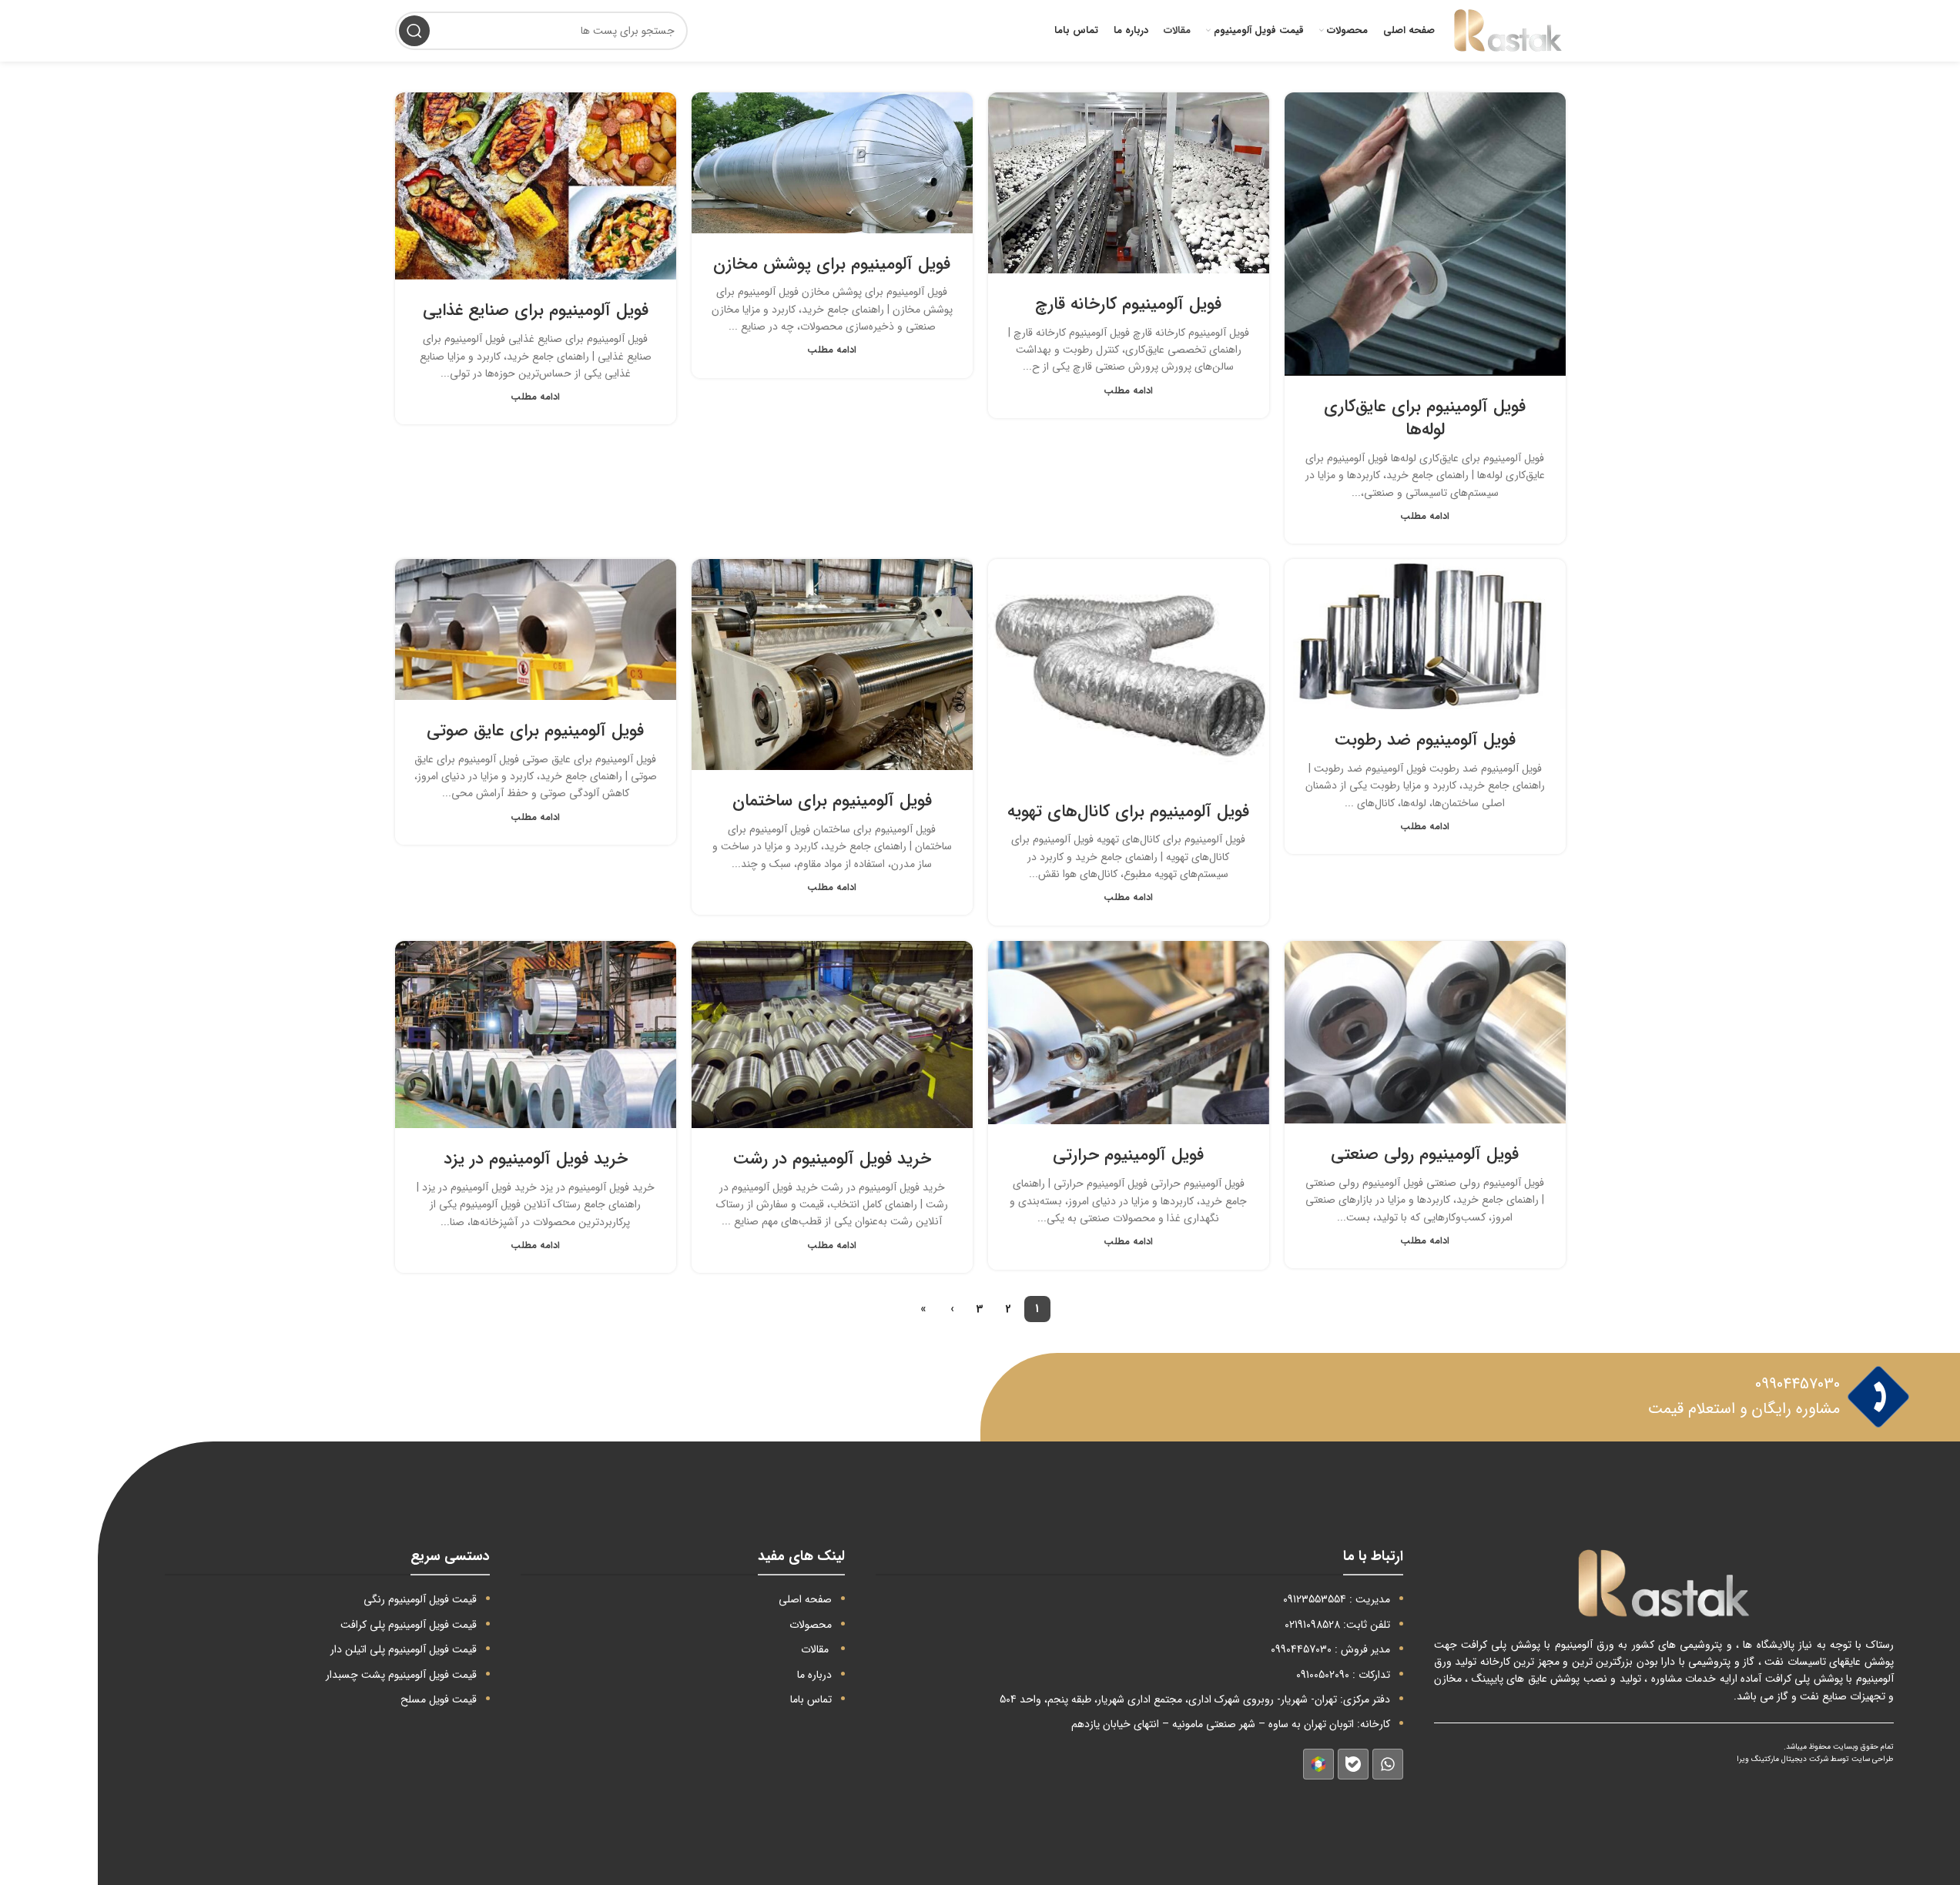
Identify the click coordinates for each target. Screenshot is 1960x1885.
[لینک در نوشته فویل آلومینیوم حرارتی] (1129, 1033)
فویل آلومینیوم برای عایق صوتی (535, 731)
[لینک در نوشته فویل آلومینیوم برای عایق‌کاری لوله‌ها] (1425, 234)
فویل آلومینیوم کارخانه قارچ (1128, 304)
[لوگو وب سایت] (1508, 30)
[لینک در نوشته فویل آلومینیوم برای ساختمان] (832, 665)
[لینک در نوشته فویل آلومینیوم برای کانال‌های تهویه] (1129, 670)
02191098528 (1312, 1625)
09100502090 (1323, 1675)
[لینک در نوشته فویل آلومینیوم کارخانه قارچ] (1129, 183)
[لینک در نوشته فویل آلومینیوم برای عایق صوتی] (536, 629)
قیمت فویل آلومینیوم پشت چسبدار (401, 1675)
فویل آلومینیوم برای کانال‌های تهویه (1128, 812)
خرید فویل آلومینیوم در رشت (832, 1159)
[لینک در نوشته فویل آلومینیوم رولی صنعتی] (1425, 1033)
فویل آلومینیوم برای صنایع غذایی (536, 310)
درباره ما (814, 1675)
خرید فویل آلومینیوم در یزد (536, 1159)
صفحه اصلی (805, 1599)
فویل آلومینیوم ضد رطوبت (1425, 740)
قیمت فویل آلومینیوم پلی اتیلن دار (404, 1649)
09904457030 (1798, 1384)
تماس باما (811, 1699)
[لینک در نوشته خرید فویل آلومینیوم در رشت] (832, 1035)
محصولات (811, 1625)
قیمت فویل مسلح (439, 1699)
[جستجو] (414, 31)
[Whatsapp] (1388, 1764)
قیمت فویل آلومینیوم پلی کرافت (409, 1625)
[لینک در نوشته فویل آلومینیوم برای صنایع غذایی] (536, 186)
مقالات (815, 1649)
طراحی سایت (1873, 1759)
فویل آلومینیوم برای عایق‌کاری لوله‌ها (1425, 419)
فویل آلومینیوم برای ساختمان (832, 801)
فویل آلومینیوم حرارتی (1128, 1155)
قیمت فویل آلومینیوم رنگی (420, 1599)
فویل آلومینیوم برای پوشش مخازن (832, 264)
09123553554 (1315, 1599)
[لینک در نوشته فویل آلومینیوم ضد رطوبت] (1425, 634)
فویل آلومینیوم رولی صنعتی (1425, 1154)
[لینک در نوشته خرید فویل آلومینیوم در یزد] (536, 1035)
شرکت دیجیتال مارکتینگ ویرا (1782, 1759)
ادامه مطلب (1425, 517)
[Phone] (1878, 1397)
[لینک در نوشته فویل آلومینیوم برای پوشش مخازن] (832, 163)
